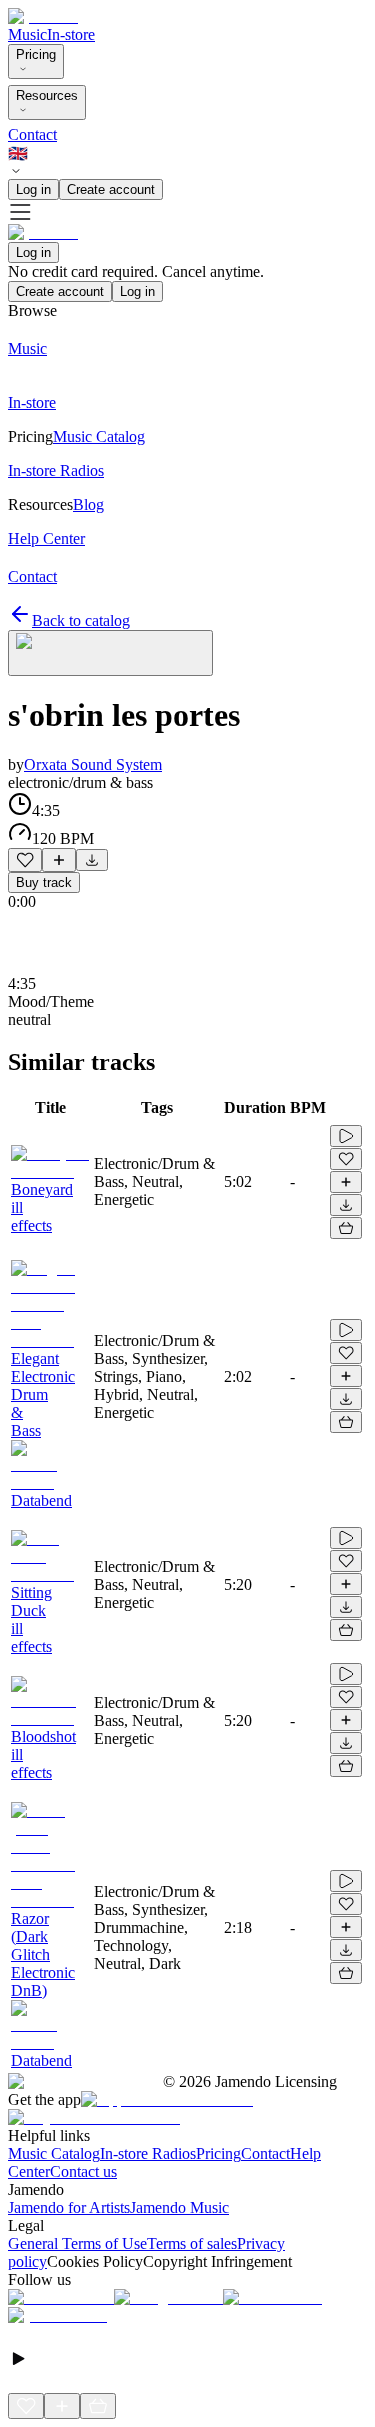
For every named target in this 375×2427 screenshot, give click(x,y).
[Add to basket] (346, 1228)
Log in (33, 189)
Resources (47, 95)
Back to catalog (81, 620)
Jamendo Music (179, 2207)
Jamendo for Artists (69, 2207)
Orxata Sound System (93, 764)
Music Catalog (54, 2153)
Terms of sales (192, 2243)
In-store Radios (148, 2153)
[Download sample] (92, 860)
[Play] (110, 653)
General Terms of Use (77, 2243)
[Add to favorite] (25, 860)
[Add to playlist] (59, 860)
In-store (71, 34)
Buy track (44, 882)
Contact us (83, 2171)
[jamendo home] (43, 16)
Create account (111, 189)
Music (27, 34)
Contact (32, 134)
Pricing (36, 54)
